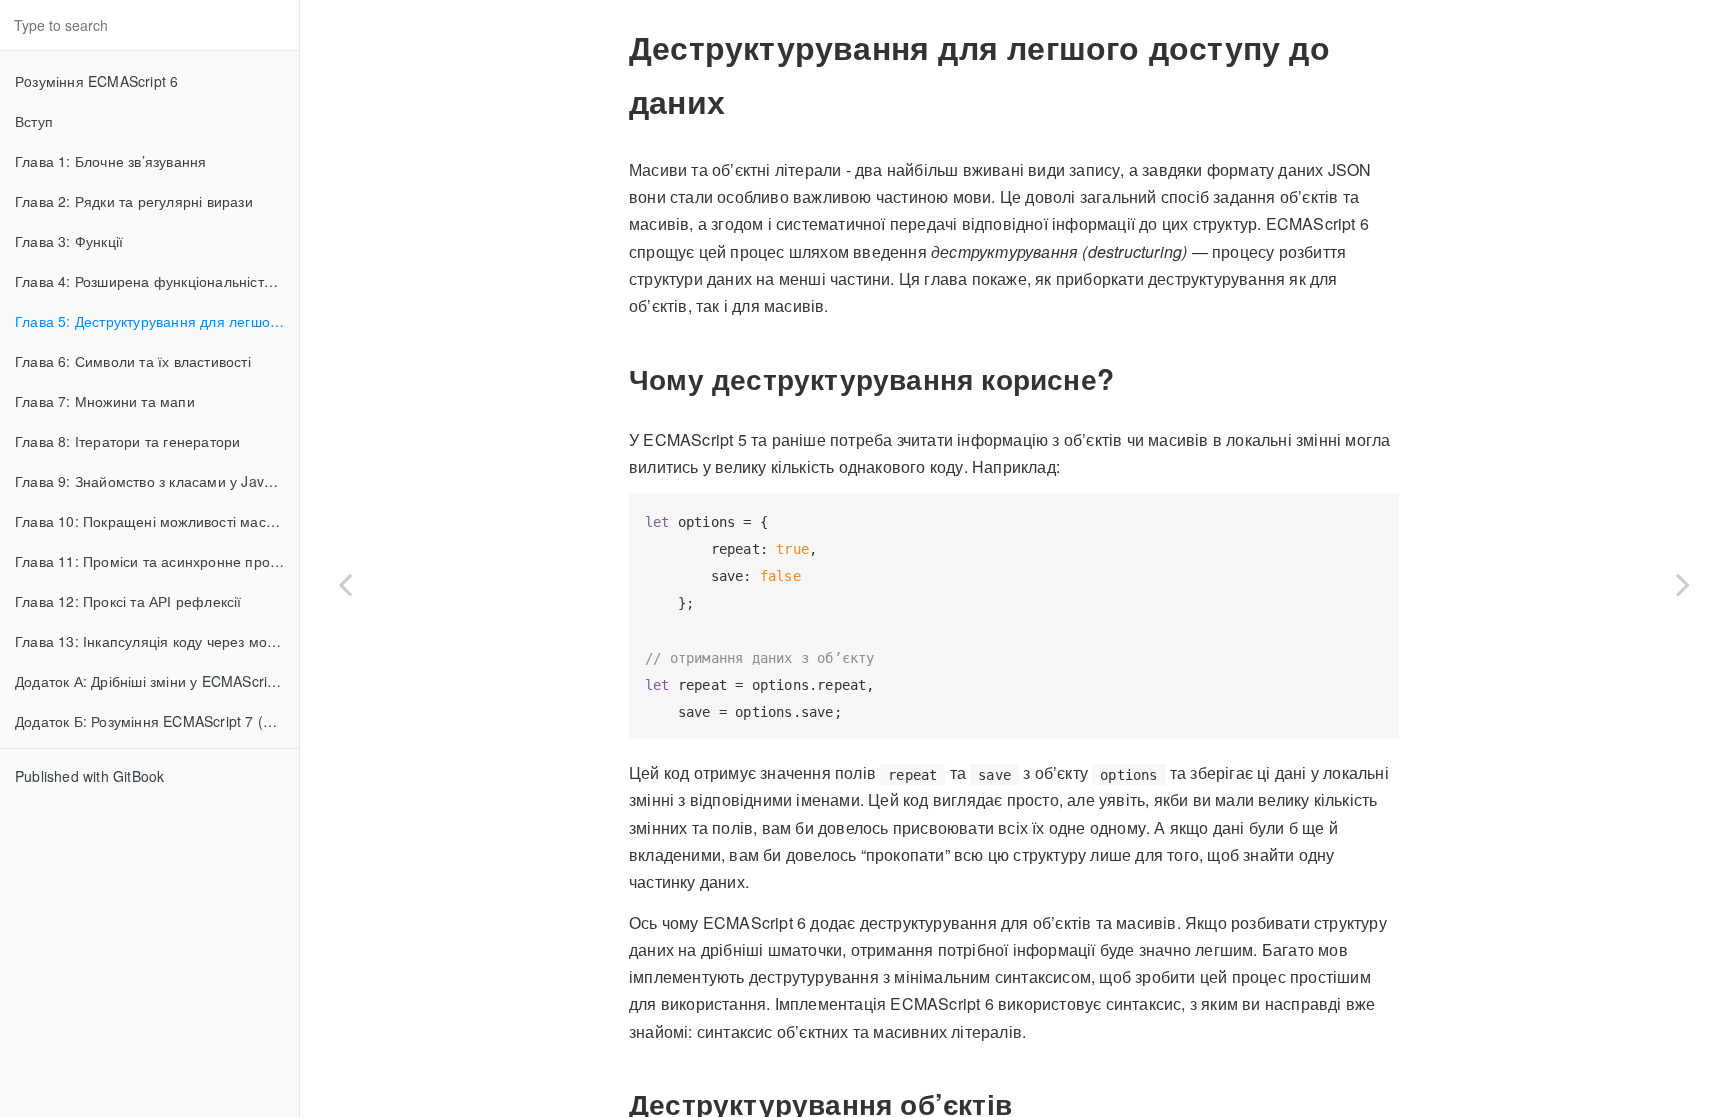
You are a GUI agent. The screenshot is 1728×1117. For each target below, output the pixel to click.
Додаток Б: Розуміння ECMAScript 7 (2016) (157, 721)
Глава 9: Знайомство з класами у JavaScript (157, 481)
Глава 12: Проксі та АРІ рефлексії (128, 601)
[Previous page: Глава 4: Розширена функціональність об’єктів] (345, 583)
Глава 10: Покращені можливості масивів (153, 521)
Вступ (34, 121)
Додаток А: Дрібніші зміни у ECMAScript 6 (153, 681)
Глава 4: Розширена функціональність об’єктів (157, 281)
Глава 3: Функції (69, 241)
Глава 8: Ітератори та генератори (127, 441)
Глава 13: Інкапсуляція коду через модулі (154, 641)
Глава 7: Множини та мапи (105, 401)
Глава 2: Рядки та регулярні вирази (134, 201)
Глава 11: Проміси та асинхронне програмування (157, 561)
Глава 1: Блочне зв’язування (110, 161)
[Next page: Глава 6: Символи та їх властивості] (1683, 583)
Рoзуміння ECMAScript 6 (96, 81)
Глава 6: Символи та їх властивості (133, 361)
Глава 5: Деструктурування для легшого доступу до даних (157, 321)
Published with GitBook (89, 776)
